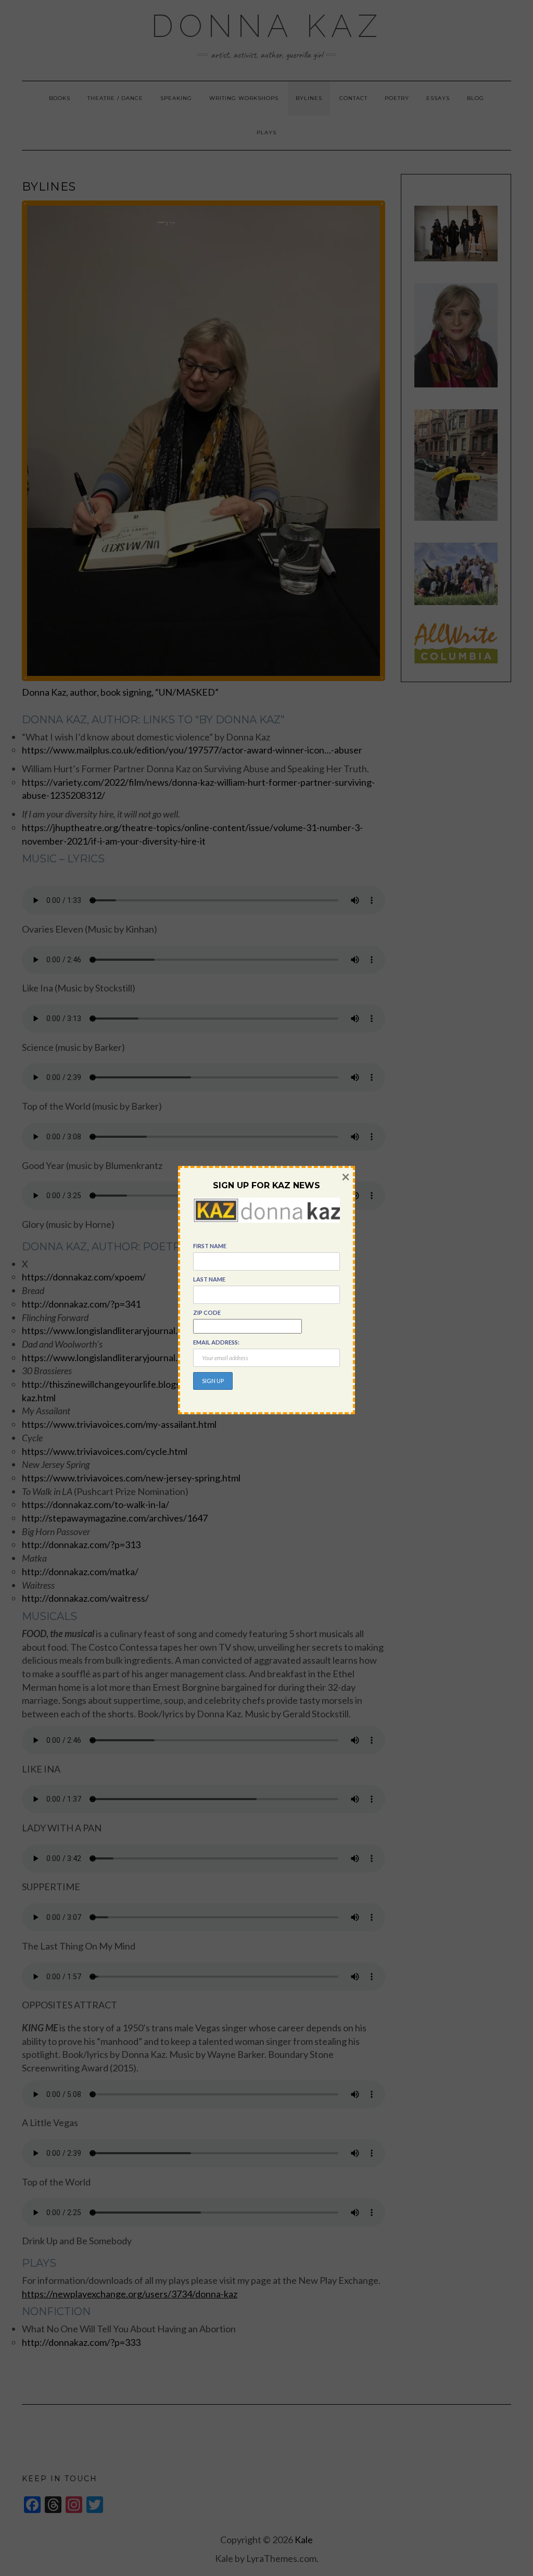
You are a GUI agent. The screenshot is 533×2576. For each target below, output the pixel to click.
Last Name (209, 1279)
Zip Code (207, 1312)
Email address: (216, 1342)
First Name (210, 1246)
